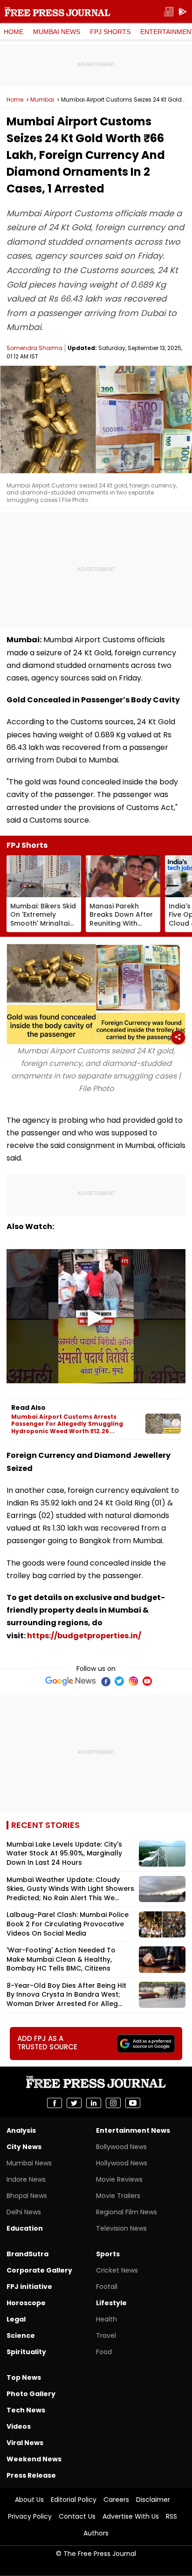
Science (21, 2336)
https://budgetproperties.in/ (84, 1636)
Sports (108, 2254)
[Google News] (71, 1681)
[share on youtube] (133, 2103)
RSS (171, 2516)
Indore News (26, 2179)
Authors (96, 2533)
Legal (16, 2319)
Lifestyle (111, 2303)
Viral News (25, 2443)
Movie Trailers (118, 2196)
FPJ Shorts (110, 32)
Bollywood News (121, 2147)
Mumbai (42, 100)
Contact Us (77, 2516)
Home (14, 32)
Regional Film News (127, 2212)
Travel (106, 2336)
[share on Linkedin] (94, 2103)
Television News (121, 2228)
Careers (116, 2500)
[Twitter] (119, 1681)
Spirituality (26, 2352)
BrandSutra (27, 2254)
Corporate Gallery (39, 2270)
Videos (19, 2426)
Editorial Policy (74, 2500)
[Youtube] (147, 1681)
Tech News (26, 2410)
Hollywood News (122, 2163)
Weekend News (34, 2459)
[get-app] (183, 12)
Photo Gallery (31, 2394)
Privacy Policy (30, 2516)
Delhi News (24, 2212)
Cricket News (117, 2270)
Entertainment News (133, 2130)
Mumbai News (57, 32)
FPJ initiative (29, 2287)
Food (104, 2352)
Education (25, 2228)
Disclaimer (153, 2500)
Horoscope (26, 2303)
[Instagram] (133, 1681)
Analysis (21, 2130)
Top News (24, 2377)
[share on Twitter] (74, 2103)
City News (24, 2147)
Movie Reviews (119, 2179)
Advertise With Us (131, 2516)
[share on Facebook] (55, 2103)
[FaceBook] (105, 1681)
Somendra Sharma (34, 348)
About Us (29, 2500)
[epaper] (169, 12)
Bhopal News (27, 2196)
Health (106, 2319)
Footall (107, 2287)
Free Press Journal (58, 12)
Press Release (31, 2475)
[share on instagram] (113, 2103)
